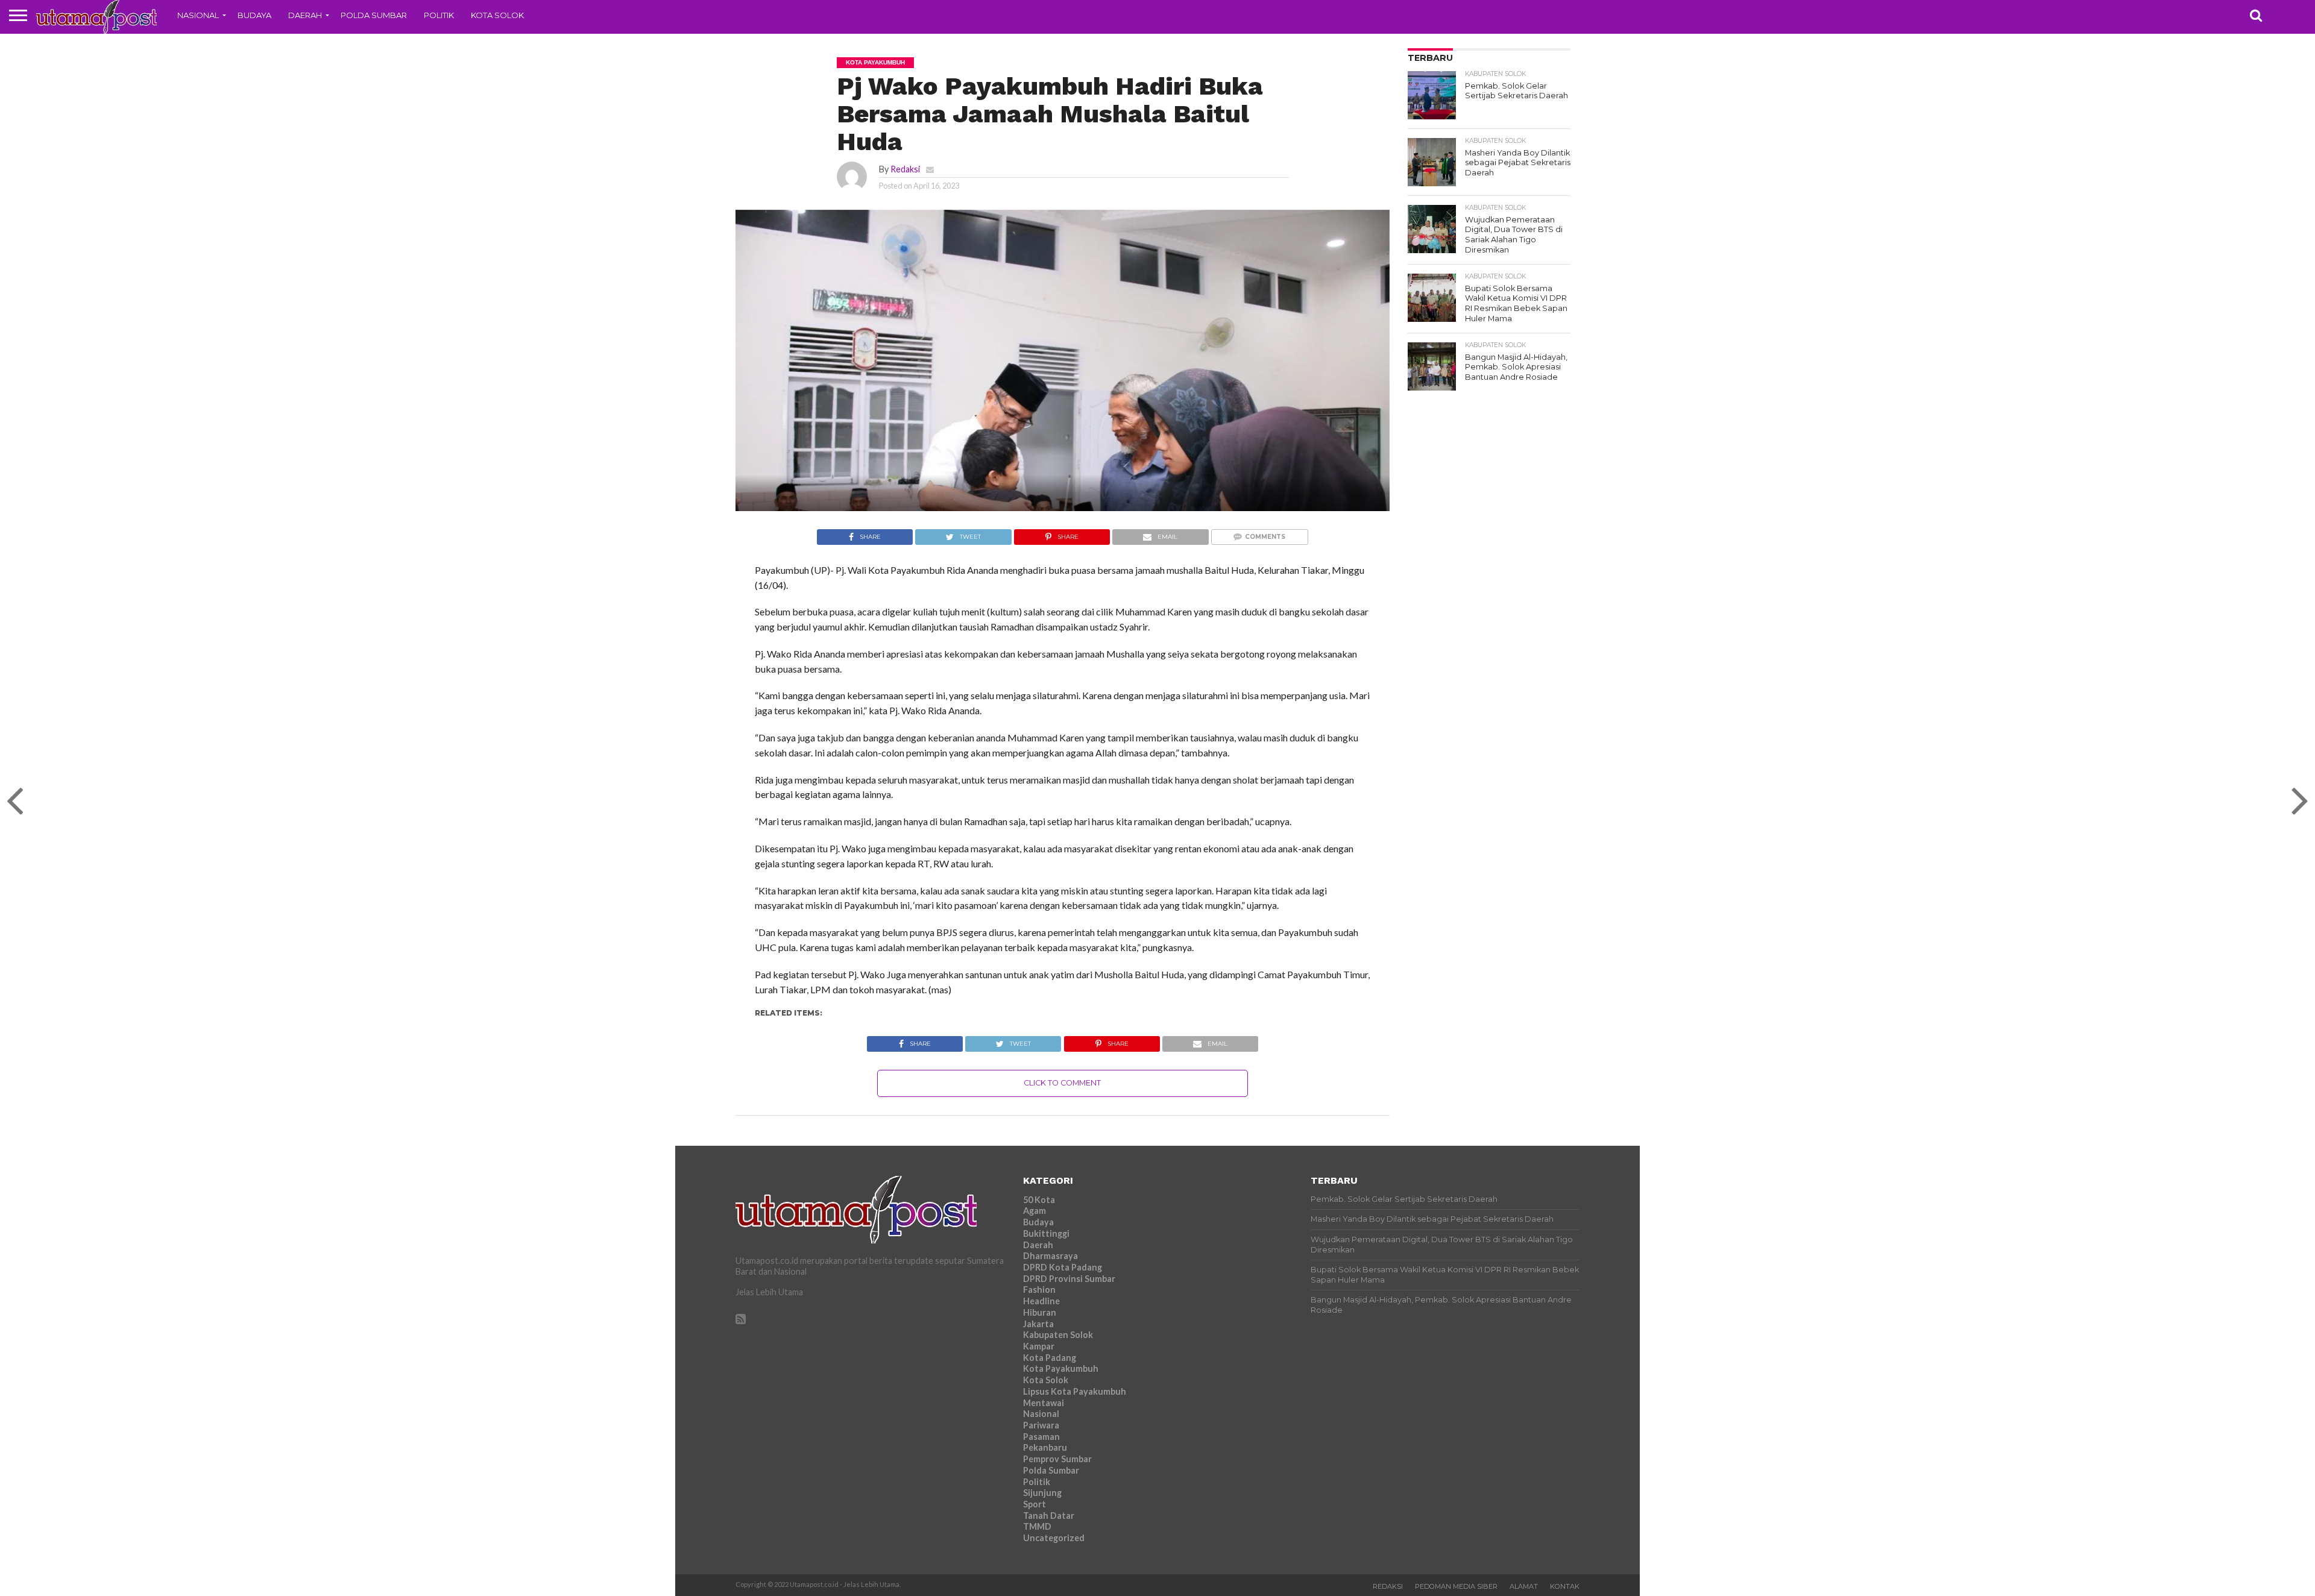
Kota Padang (1050, 1358)
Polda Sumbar (374, 15)
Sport (1035, 1504)
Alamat (1524, 1586)
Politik (439, 15)
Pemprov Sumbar (1057, 1459)
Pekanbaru (1045, 1447)
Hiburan (1040, 1312)
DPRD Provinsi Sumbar (1069, 1279)
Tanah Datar (1049, 1516)
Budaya (254, 15)
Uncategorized (1054, 1538)
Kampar (1039, 1346)
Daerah (305, 15)
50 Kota (1039, 1200)
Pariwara (1041, 1425)
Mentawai (1044, 1403)
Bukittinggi (1046, 1233)
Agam (1035, 1211)
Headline (1041, 1301)
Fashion (1039, 1290)
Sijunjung (1042, 1493)
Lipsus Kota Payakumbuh (1075, 1391)
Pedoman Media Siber (1456, 1586)
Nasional (198, 15)
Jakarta (1038, 1324)
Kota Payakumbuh (1061, 1368)
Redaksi (905, 169)
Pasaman (1041, 1437)
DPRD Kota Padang (1063, 1267)
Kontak (1565, 1586)
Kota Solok (497, 15)
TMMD (1037, 1526)
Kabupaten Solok (1058, 1335)
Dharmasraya (1050, 1256)
